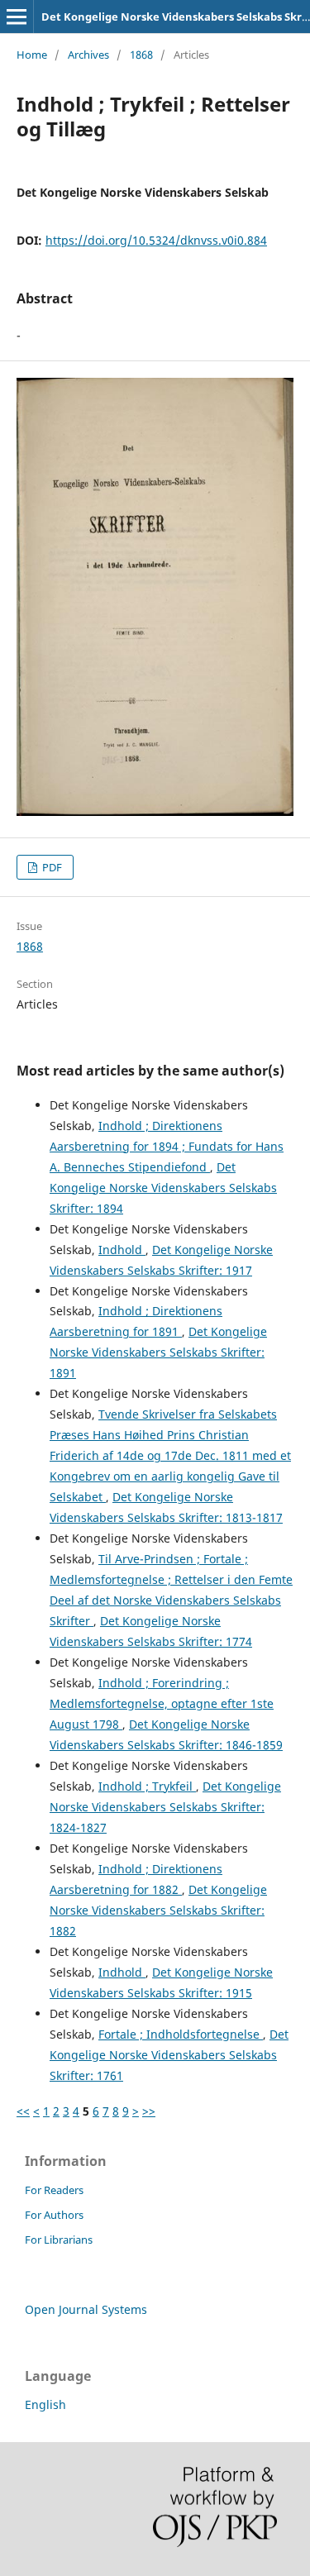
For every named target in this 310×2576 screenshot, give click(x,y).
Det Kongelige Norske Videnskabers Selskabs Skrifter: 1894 (163, 1188)
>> (149, 2111)
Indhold (122, 1250)
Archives (88, 55)
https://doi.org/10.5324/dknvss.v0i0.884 (156, 240)
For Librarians (59, 2240)
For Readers (54, 2190)
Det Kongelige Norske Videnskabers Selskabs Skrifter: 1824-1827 (165, 1807)
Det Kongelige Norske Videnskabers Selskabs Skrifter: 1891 (158, 1352)
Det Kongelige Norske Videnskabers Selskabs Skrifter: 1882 (158, 1910)
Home (32, 55)
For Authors (54, 2215)
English (45, 2404)
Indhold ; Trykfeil (147, 1786)
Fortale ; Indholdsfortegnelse (181, 2034)
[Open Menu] (17, 17)
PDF (51, 867)
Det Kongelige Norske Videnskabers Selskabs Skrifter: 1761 (169, 2055)
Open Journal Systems (86, 2309)
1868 (141, 55)
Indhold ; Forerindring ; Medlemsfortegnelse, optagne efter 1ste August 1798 (162, 1703)
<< (23, 2111)
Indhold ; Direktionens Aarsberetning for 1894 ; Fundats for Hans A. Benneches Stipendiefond (167, 1146)
